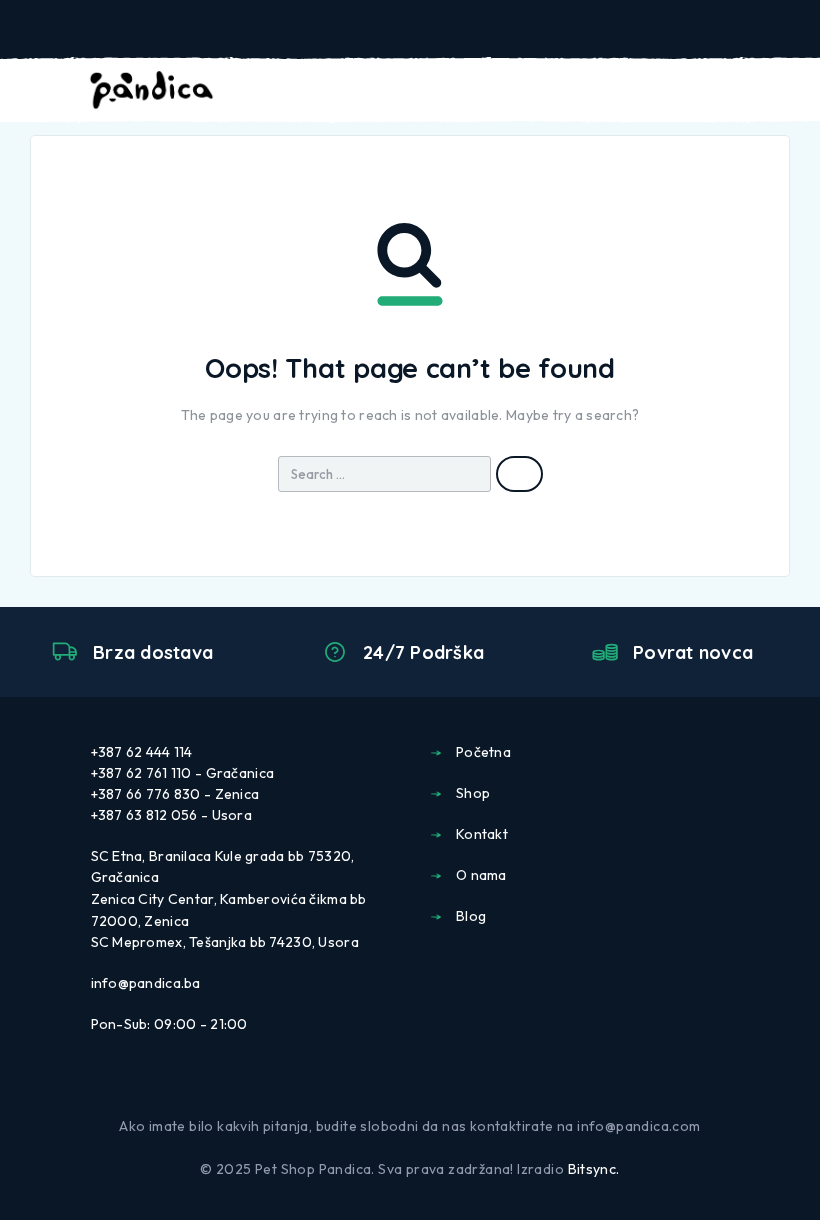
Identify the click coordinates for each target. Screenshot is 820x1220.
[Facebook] (394, 1084)
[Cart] (791, 90)
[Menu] (43, 90)
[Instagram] (426, 1084)
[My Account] (726, 91)
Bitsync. (594, 1169)
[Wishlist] (758, 91)
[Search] (694, 92)
